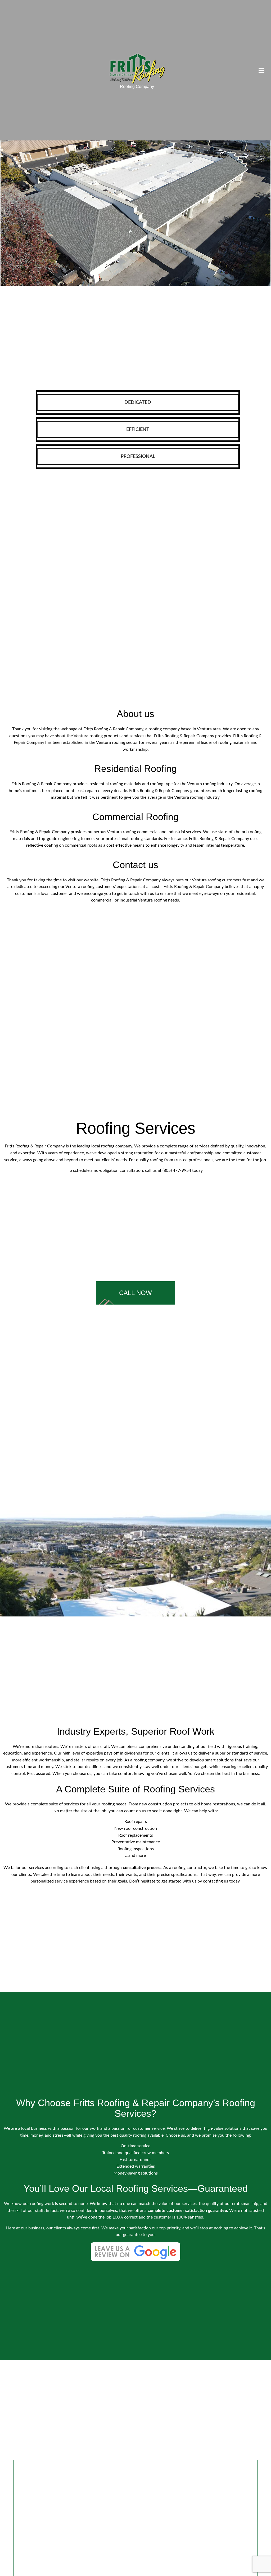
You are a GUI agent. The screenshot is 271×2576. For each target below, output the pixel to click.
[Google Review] (135, 2255)
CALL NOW (135, 1293)
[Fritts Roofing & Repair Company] (137, 68)
